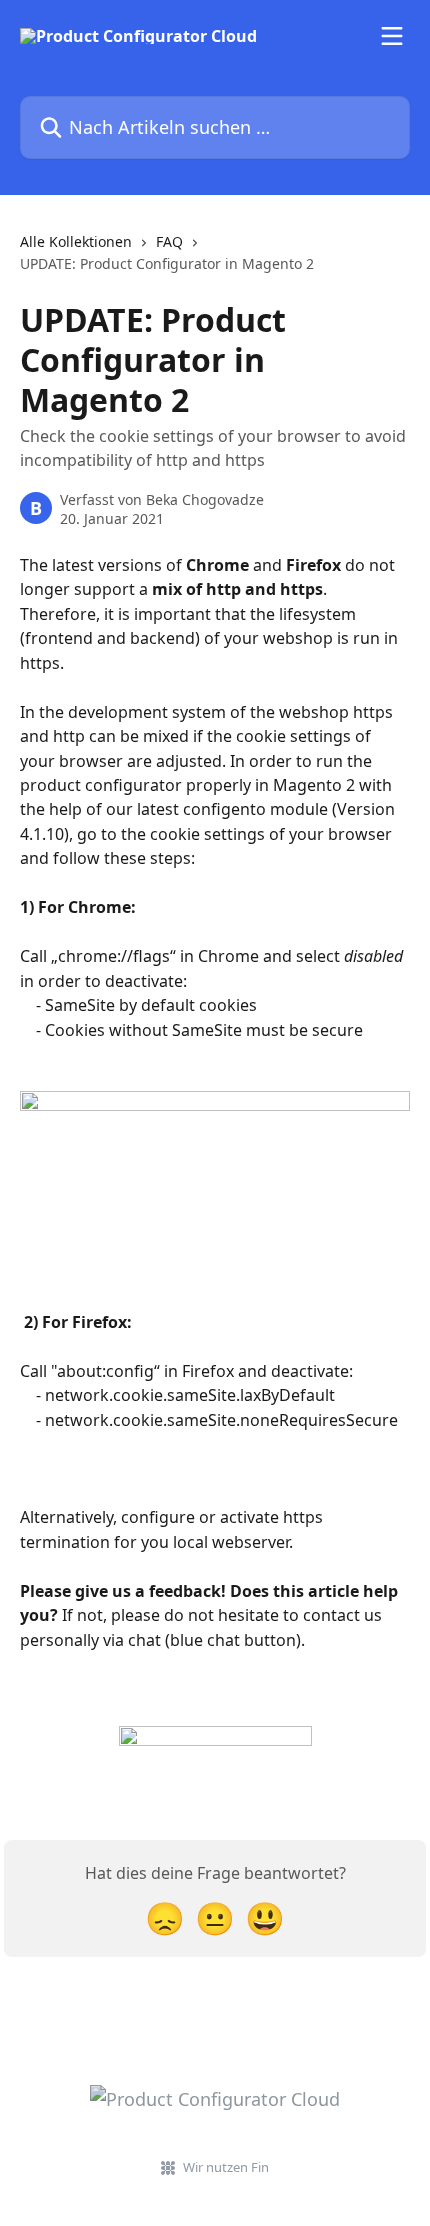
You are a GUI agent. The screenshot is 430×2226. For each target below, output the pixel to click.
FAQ (169, 241)
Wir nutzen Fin (226, 2167)
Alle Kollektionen (76, 241)
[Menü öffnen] (392, 36)
